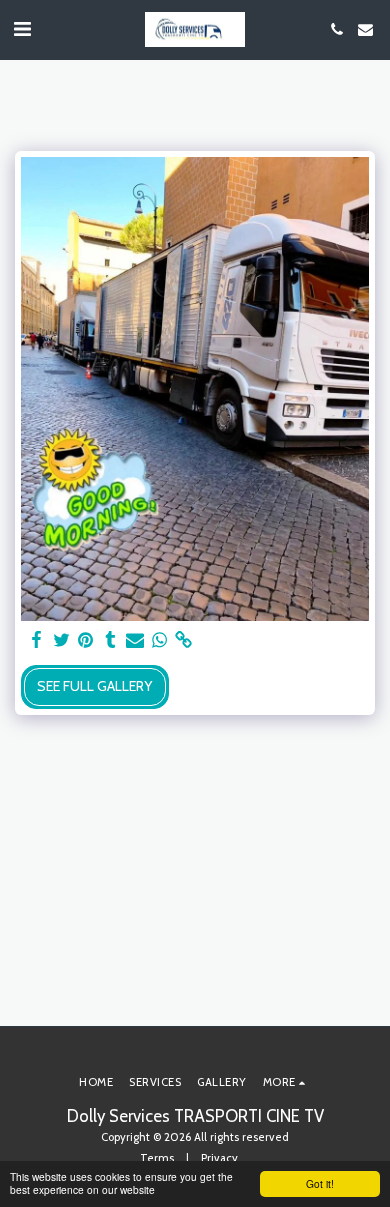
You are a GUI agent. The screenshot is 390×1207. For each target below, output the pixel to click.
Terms (157, 1158)
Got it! (320, 1183)
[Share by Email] (135, 640)
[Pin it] (86, 640)
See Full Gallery (94, 686)
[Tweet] (62, 640)
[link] (184, 640)
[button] (22, 29)
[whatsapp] (160, 640)
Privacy (219, 1158)
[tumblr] (111, 640)
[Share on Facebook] (37, 640)
